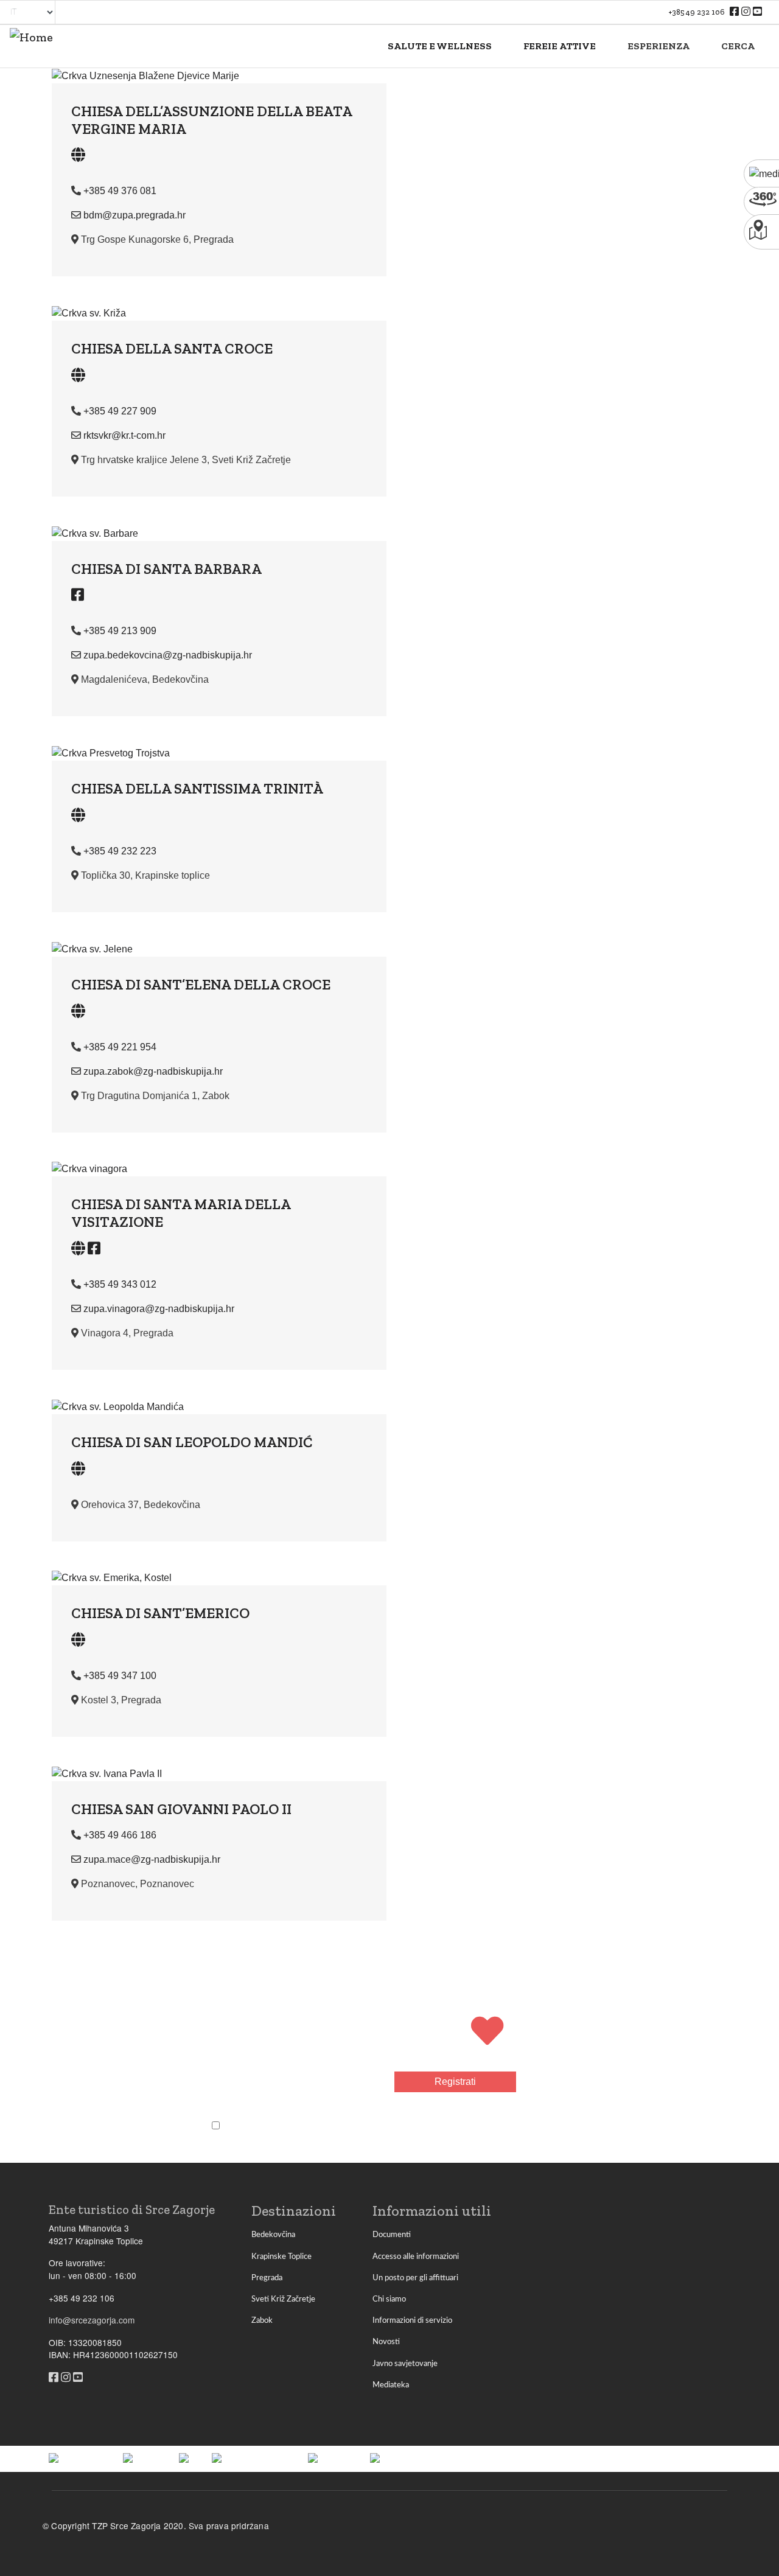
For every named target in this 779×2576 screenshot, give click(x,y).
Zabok (262, 2320)
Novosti (386, 2342)
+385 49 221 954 (120, 1047)
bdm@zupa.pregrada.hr (134, 215)
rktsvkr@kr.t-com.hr (124, 435)
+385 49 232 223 (120, 851)
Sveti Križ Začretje (283, 2299)
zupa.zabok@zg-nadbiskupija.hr (153, 1071)
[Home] (31, 46)
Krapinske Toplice (281, 2257)
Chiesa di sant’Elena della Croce (201, 984)
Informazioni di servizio (412, 2320)
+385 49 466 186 (120, 1835)
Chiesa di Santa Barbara (166, 569)
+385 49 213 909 (120, 631)
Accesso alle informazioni (416, 2257)
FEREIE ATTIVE (560, 46)
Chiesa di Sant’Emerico (160, 1613)
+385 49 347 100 (120, 1676)
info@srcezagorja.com (92, 2320)
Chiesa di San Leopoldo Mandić (192, 1442)
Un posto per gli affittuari (415, 2278)
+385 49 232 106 (697, 12)
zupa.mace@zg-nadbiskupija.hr (152, 1859)
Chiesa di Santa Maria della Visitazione (181, 1213)
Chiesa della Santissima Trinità (197, 788)
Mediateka (391, 2385)
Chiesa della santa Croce (172, 348)
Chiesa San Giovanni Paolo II (181, 1809)
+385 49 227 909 (120, 411)
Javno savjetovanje (405, 2364)
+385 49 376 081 (120, 191)
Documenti (392, 2235)
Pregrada (267, 2278)
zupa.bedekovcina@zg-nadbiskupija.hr (168, 655)
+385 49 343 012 (120, 1284)
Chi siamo (389, 2299)
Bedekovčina (273, 2235)
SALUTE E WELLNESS (440, 46)
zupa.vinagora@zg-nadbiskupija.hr (159, 1309)
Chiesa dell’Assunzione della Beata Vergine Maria (211, 120)
